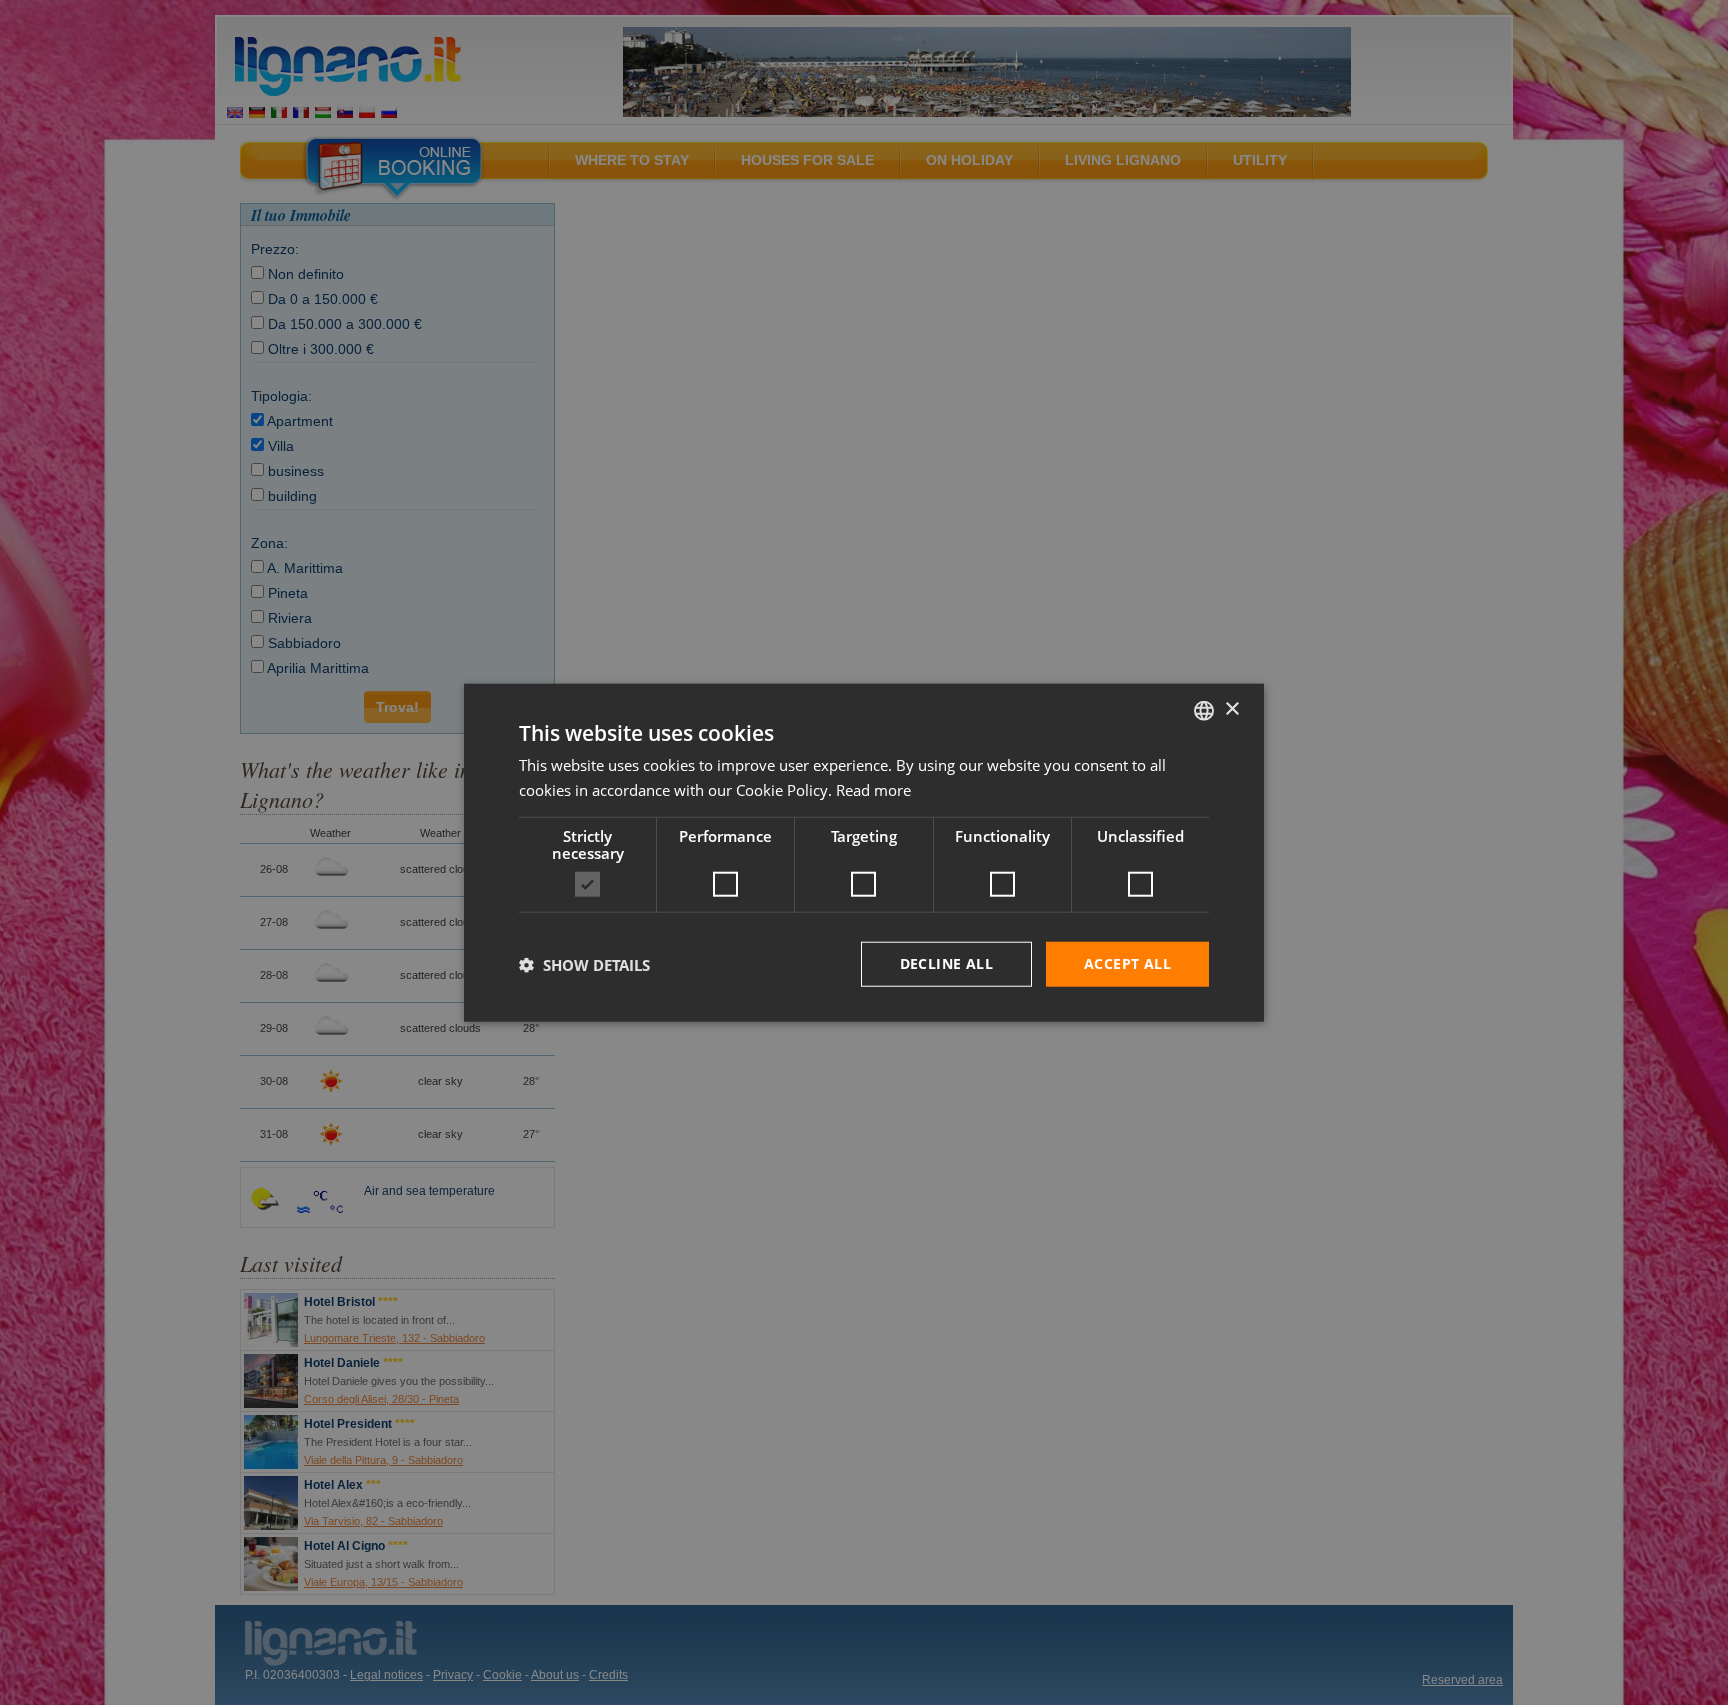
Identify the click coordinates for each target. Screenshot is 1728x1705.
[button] (584, 964)
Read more (873, 789)
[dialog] (864, 852)
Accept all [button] (1127, 963)
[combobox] (1204, 710)
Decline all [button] (946, 963)
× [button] (1231, 709)
